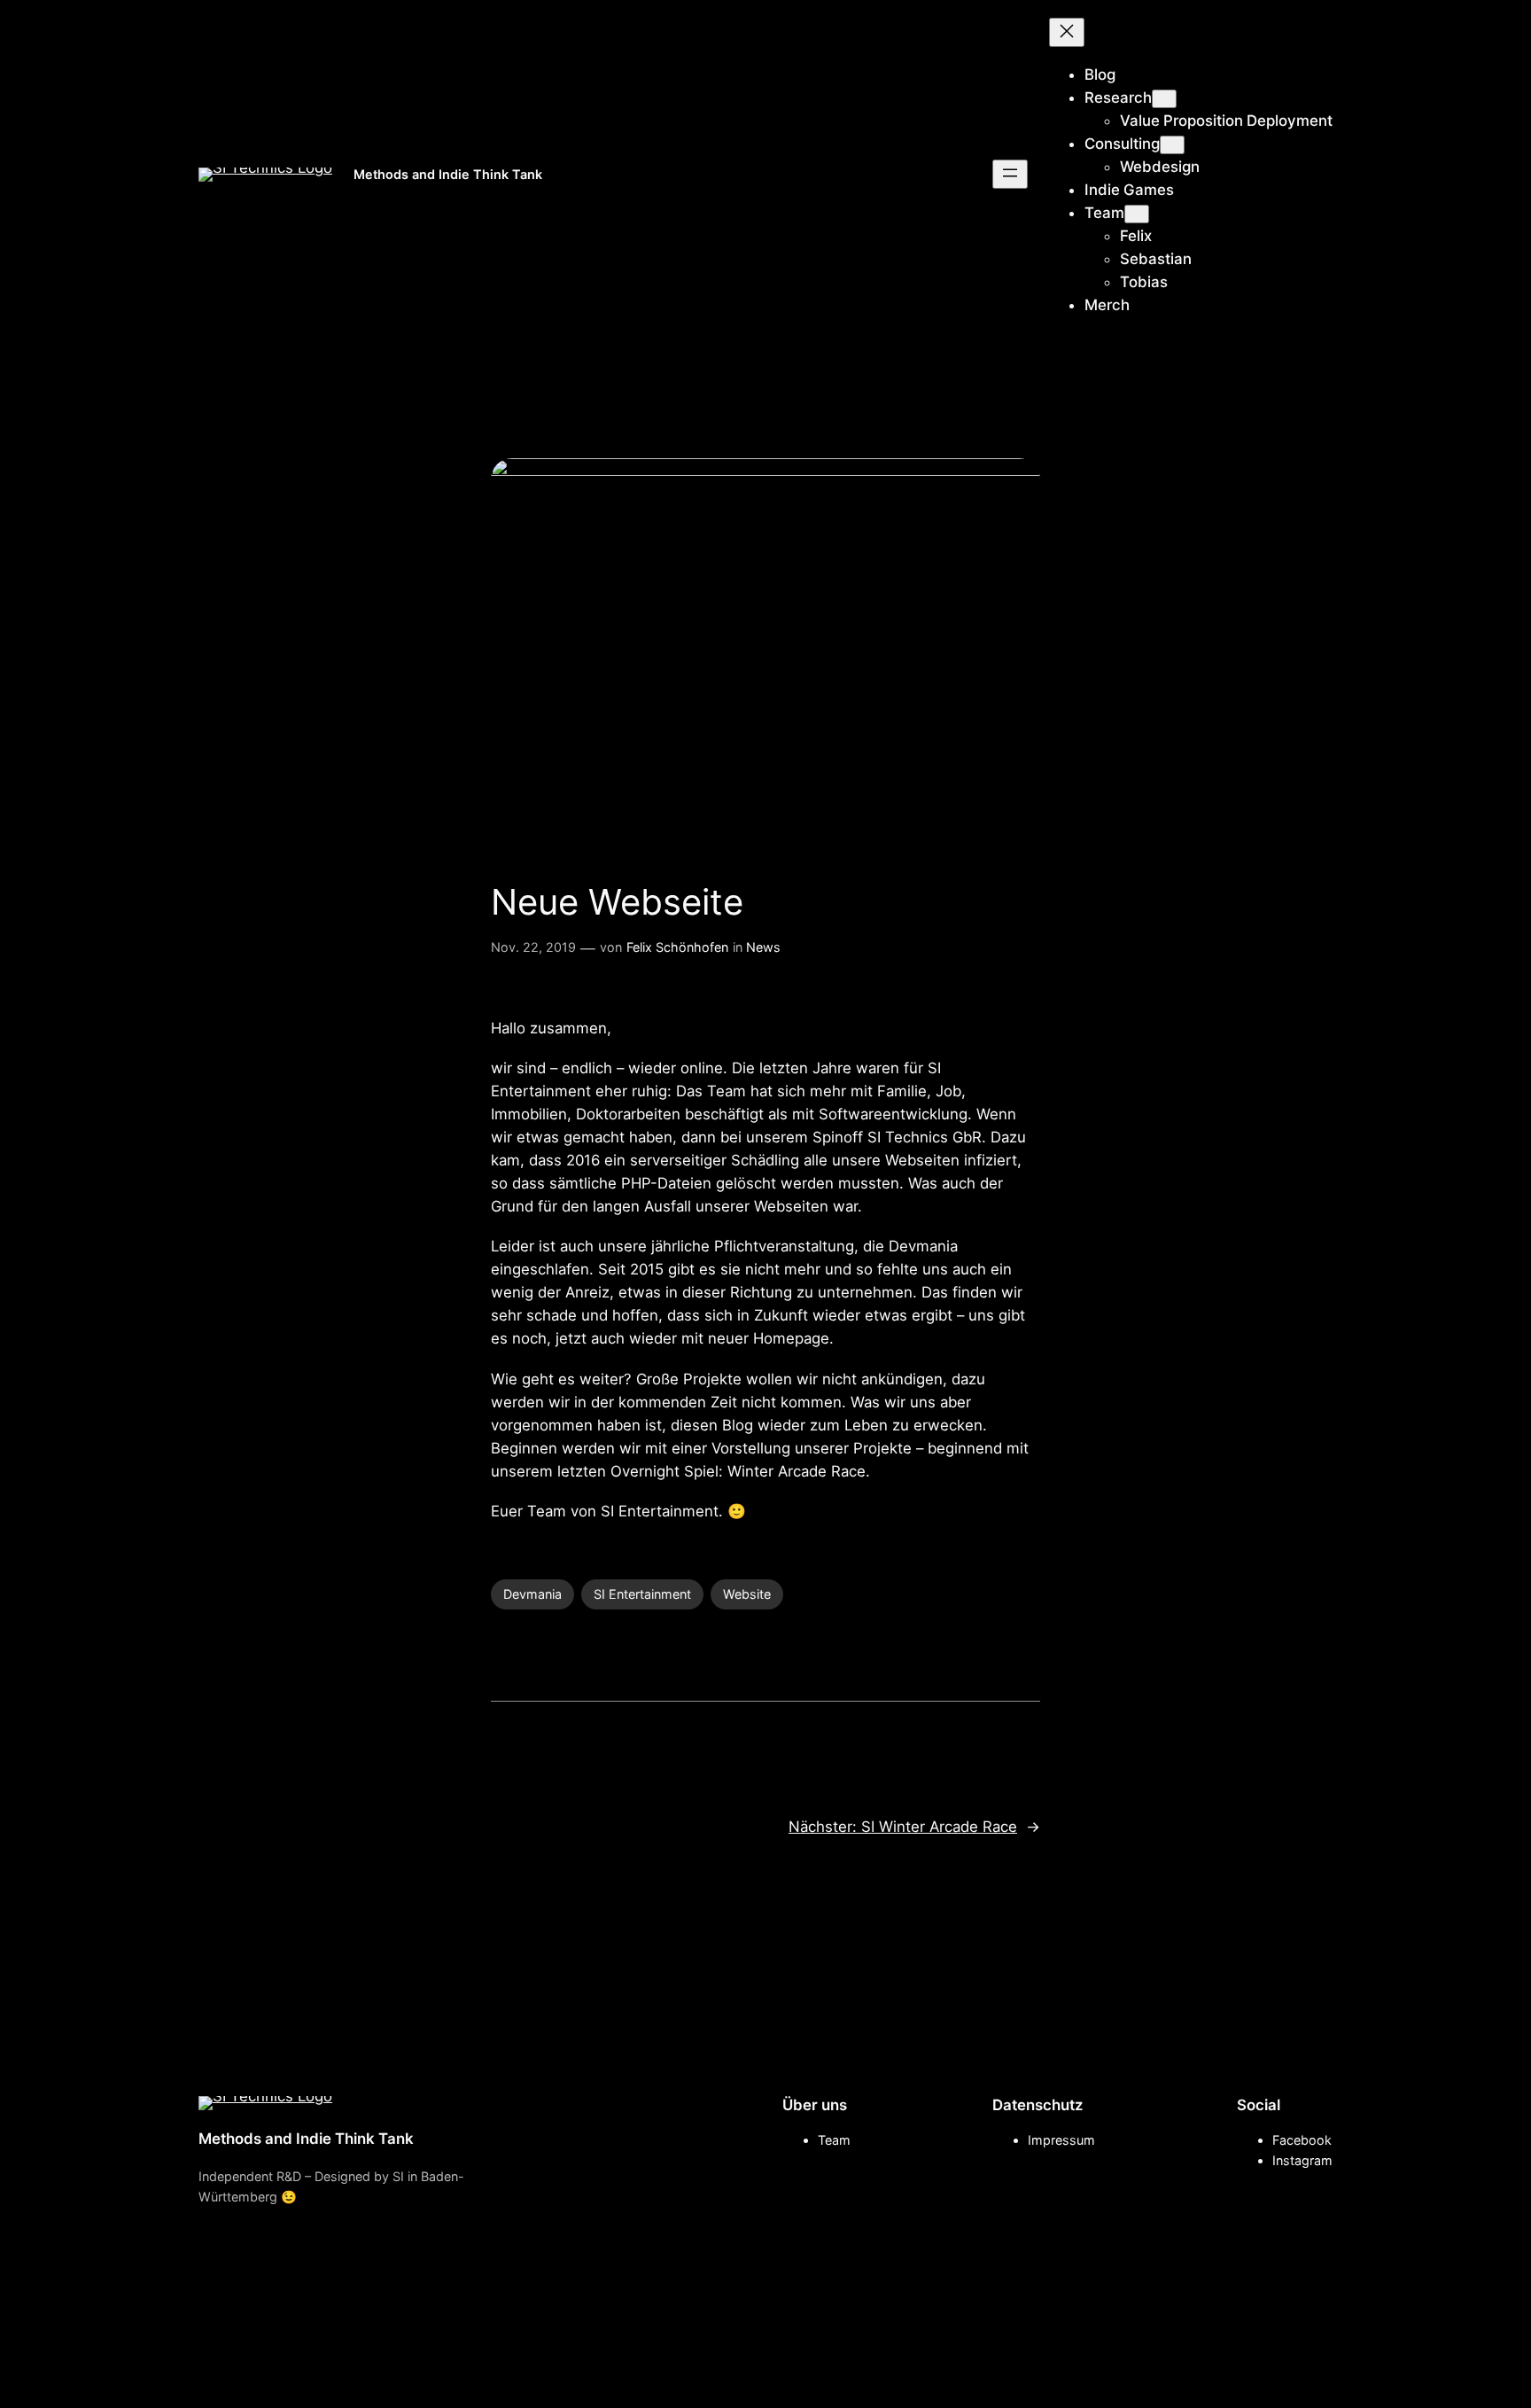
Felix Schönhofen (677, 947)
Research (1118, 97)
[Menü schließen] (1067, 32)
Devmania (532, 1594)
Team (1104, 213)
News (763, 947)
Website (747, 1594)
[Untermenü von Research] (1164, 99)
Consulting (1122, 144)
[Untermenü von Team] (1137, 214)
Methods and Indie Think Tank (448, 174)
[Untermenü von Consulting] (1172, 145)
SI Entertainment (642, 1594)
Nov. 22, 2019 (533, 947)
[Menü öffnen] (1010, 174)
